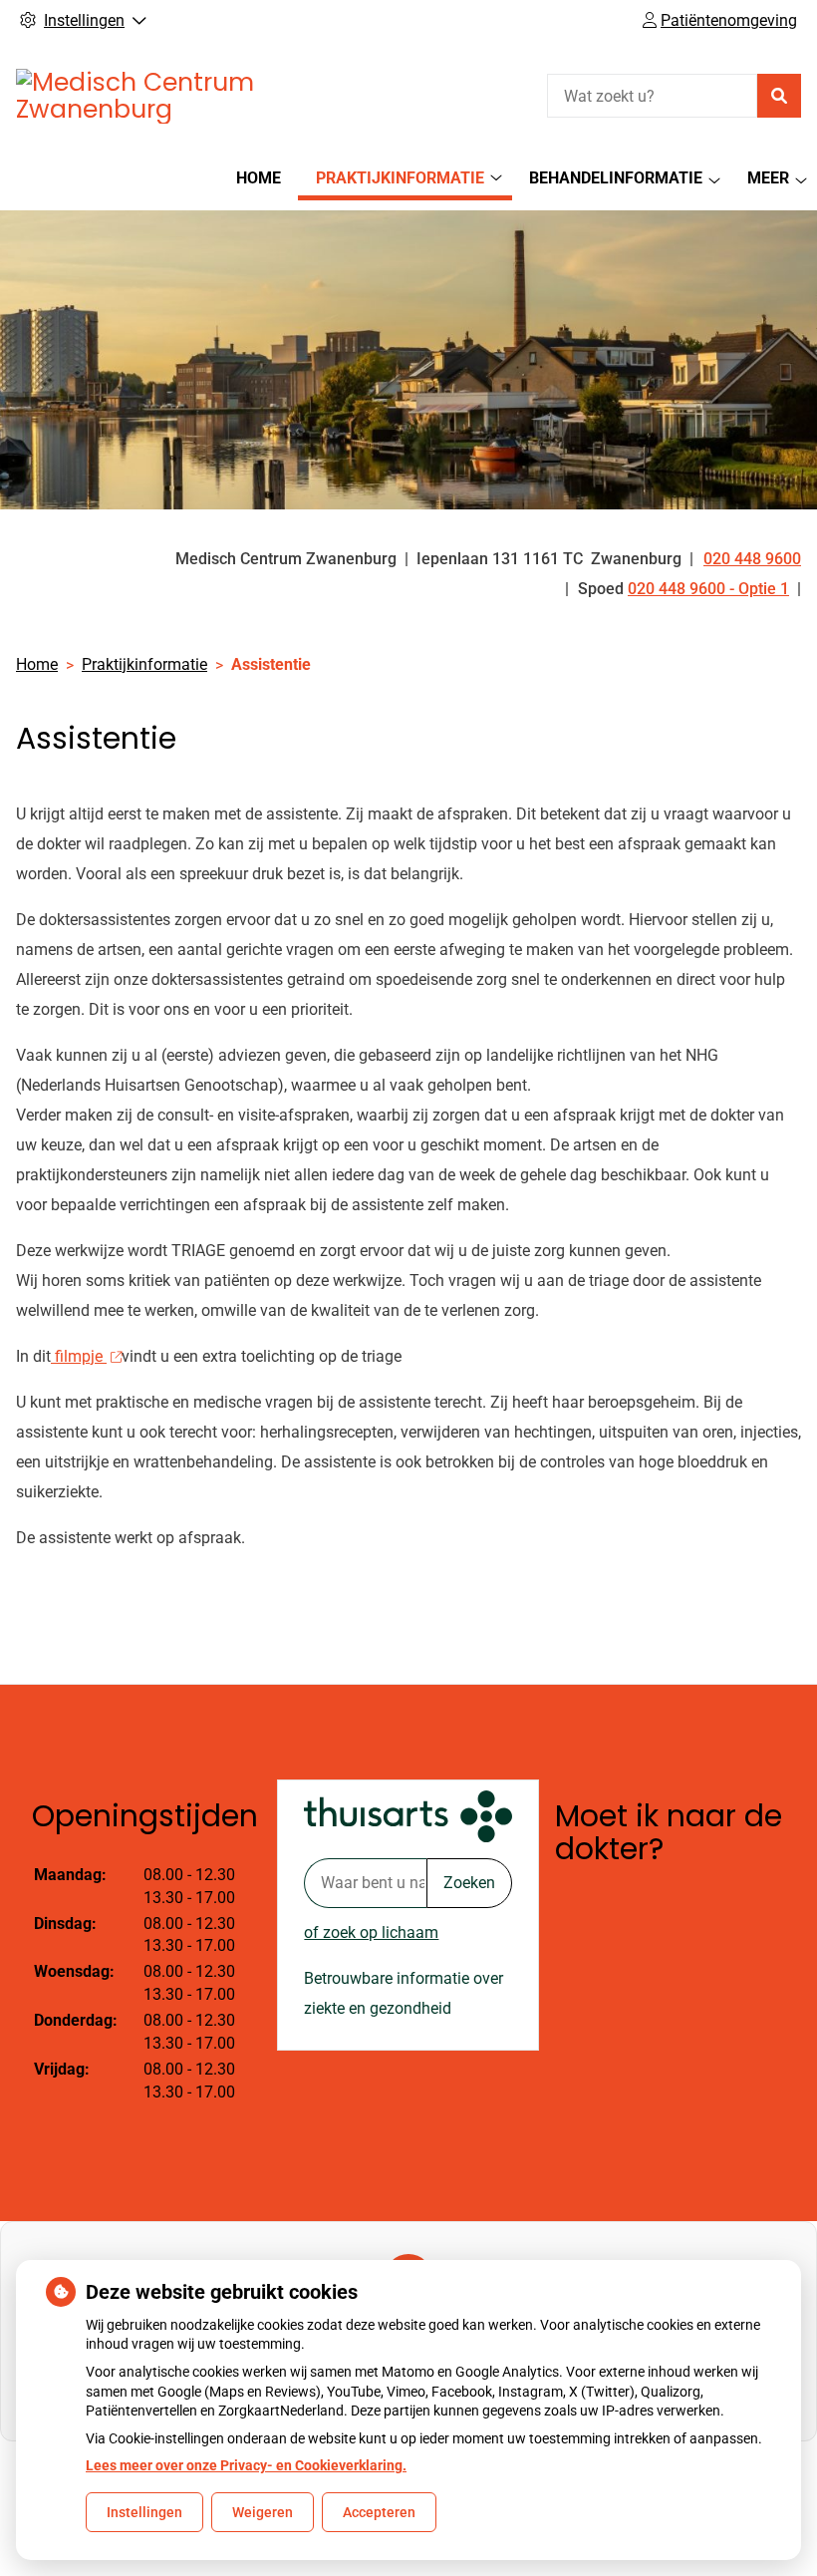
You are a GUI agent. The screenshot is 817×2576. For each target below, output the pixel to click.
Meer (768, 178)
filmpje (79, 1356)
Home (259, 178)
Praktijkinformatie (400, 178)
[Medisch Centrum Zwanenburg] (165, 96)
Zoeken (469, 1883)
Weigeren (263, 2512)
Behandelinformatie (616, 178)
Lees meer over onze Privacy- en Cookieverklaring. (246, 2465)
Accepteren (379, 2512)
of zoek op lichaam (371, 1932)
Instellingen (144, 2512)
